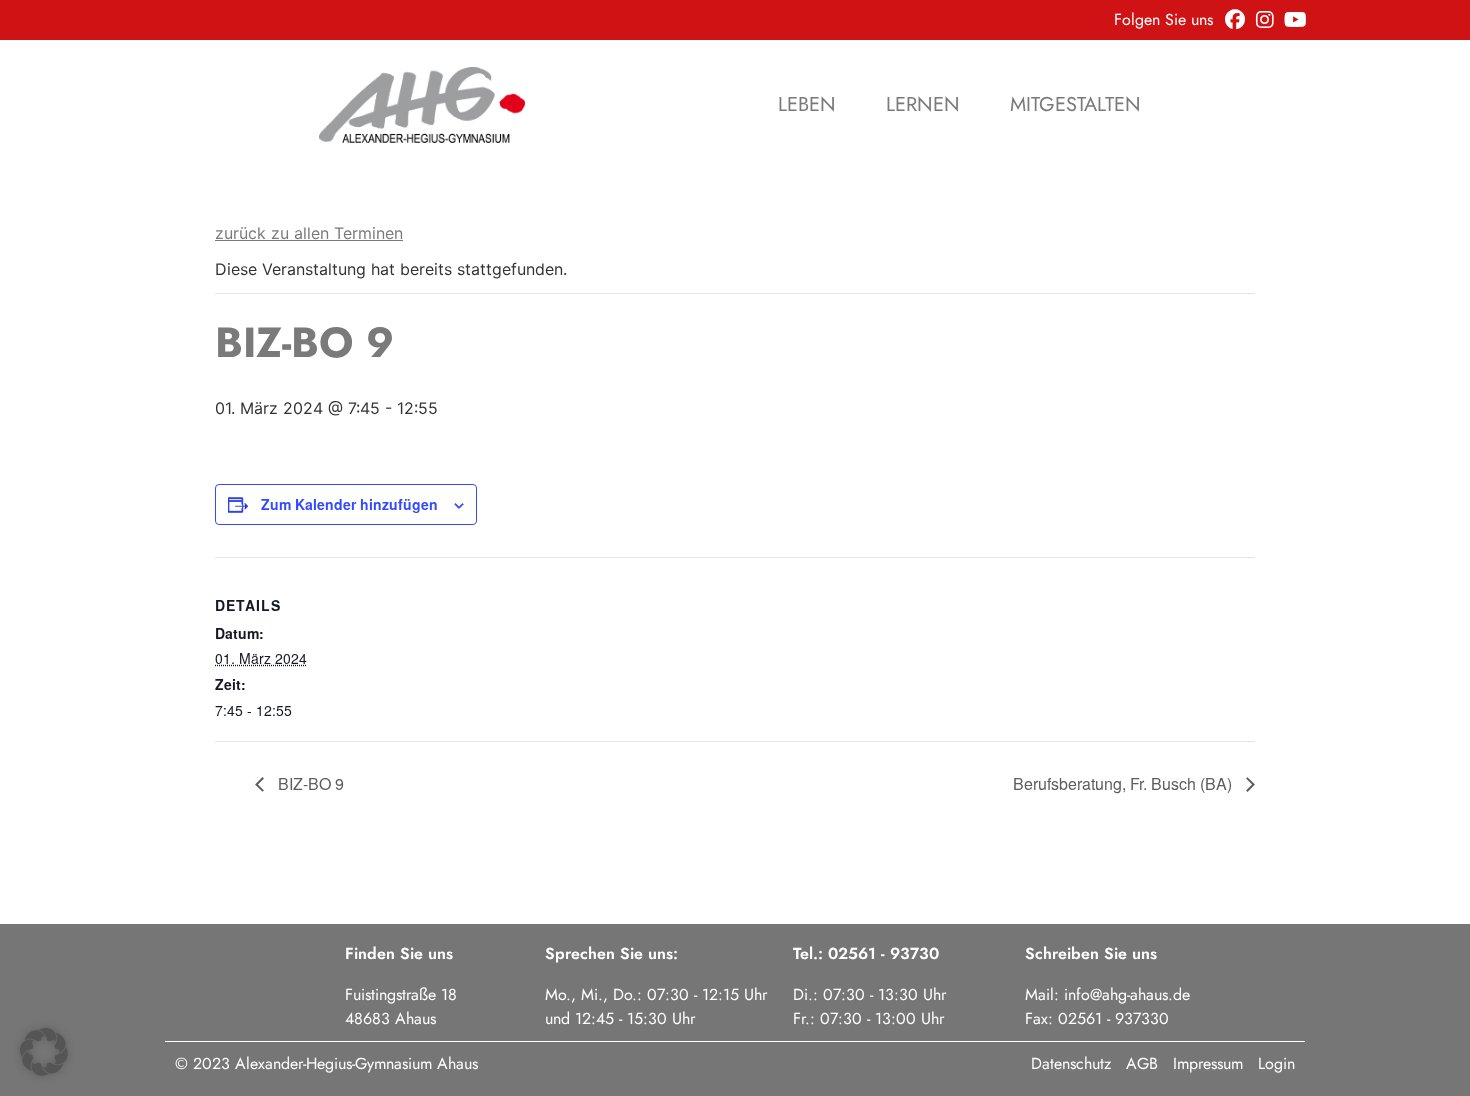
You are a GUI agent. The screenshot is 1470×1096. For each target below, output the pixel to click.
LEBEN (807, 105)
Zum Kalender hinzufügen (349, 504)
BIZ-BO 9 (309, 783)
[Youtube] (1295, 20)
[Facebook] (1235, 20)
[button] (44, 1052)
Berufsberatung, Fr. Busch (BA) (1124, 783)
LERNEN (923, 105)
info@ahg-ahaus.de (1127, 994)
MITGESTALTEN (1075, 105)
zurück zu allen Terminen (309, 233)
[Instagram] (1265, 20)
